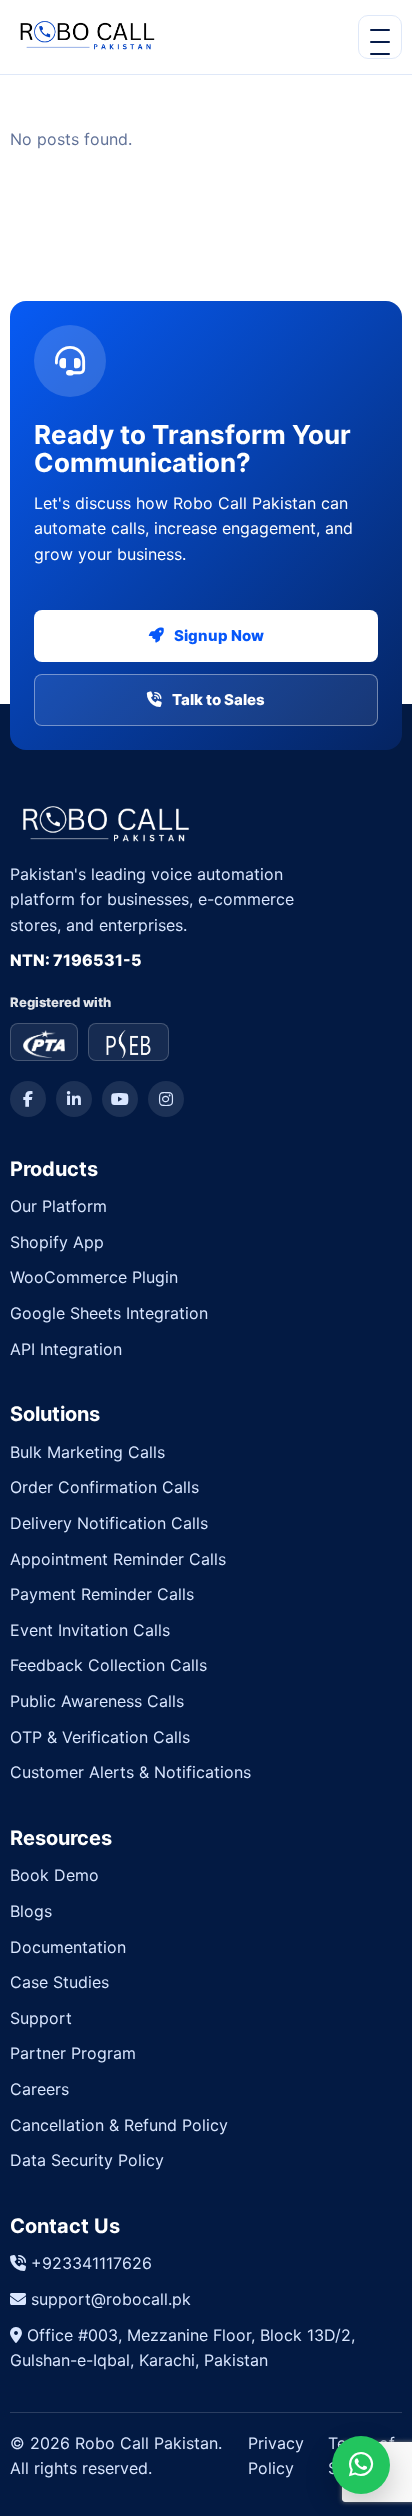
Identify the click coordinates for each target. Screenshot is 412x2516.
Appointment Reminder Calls (118, 1559)
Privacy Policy (276, 2456)
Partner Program (73, 2053)
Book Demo (54, 1875)
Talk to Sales (218, 699)
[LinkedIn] (74, 1099)
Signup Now (219, 635)
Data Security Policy (87, 2160)
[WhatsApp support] (361, 2465)
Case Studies (59, 1982)
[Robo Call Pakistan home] (83, 37)
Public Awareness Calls (97, 1701)
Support (41, 2018)
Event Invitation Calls (90, 1630)
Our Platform (58, 1206)
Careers (39, 2089)
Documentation (68, 1947)
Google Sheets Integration (109, 1313)
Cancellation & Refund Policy (119, 2125)
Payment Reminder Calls (102, 1594)
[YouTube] (120, 1099)
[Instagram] (166, 1099)
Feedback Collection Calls (108, 1665)
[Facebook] (28, 1099)
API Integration (66, 1349)
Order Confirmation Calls (104, 1487)
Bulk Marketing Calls (87, 1452)
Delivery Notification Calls (109, 1523)
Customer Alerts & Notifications (130, 1772)
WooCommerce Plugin (94, 1277)
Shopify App (57, 1242)
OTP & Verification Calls (100, 1737)
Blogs (31, 1911)
